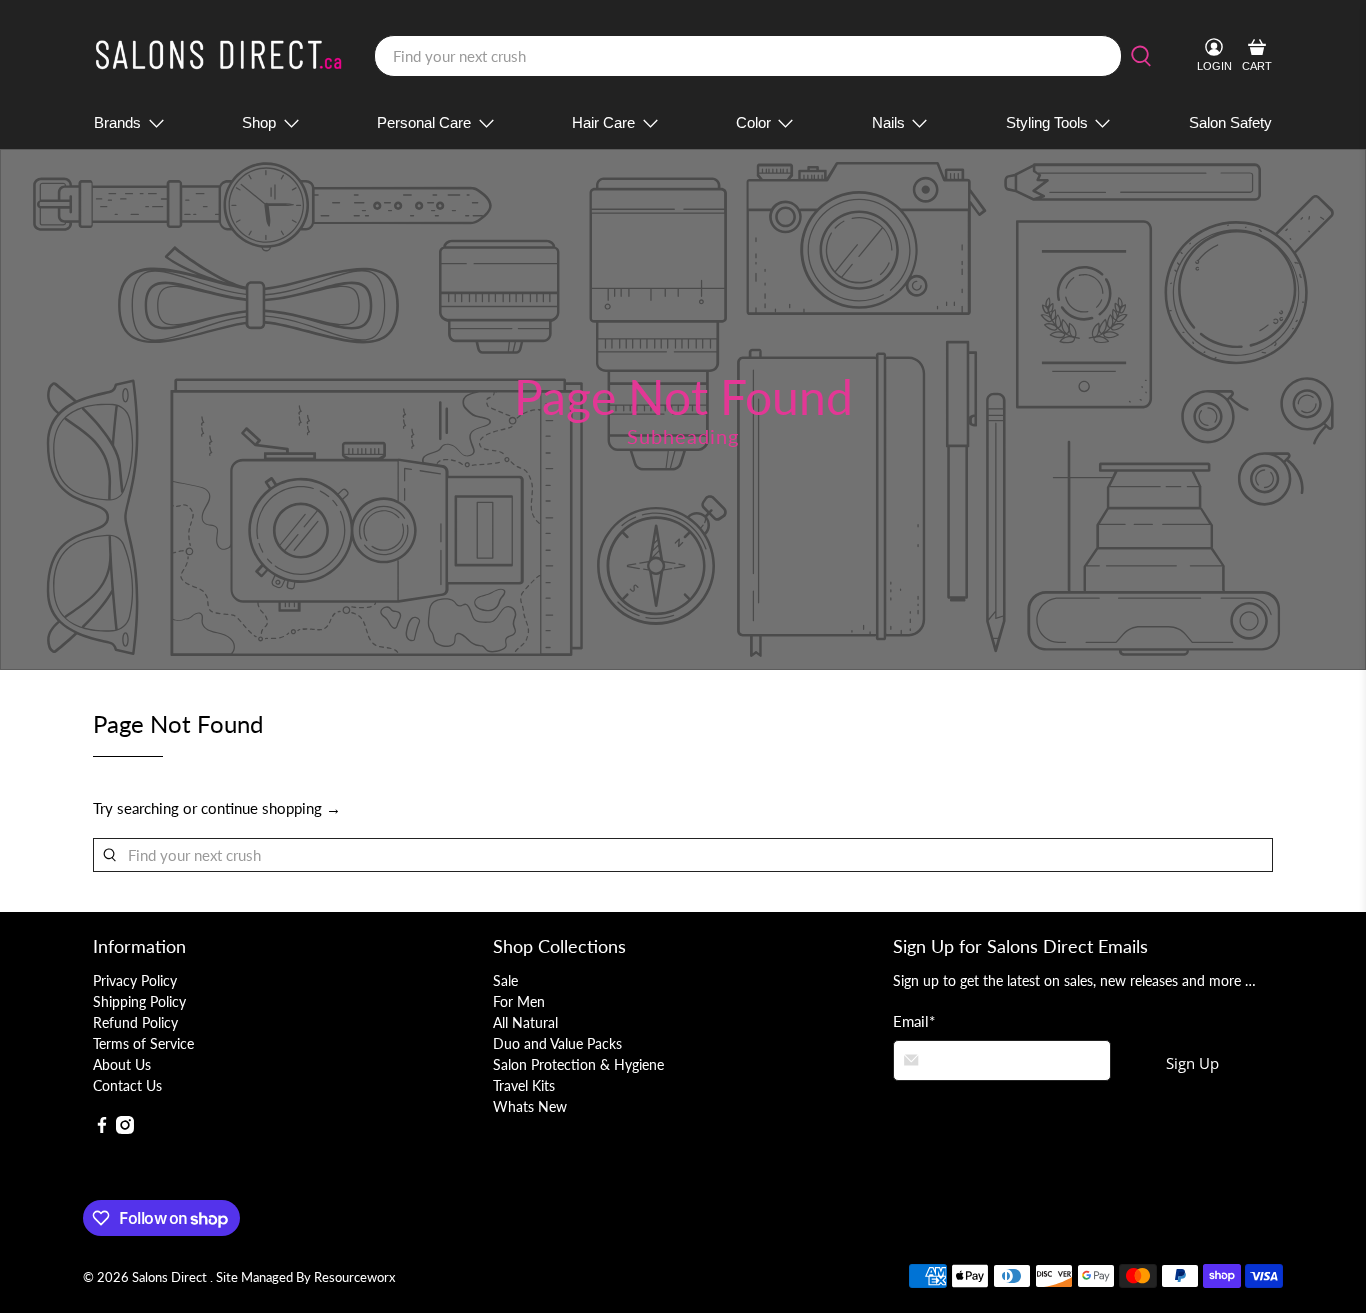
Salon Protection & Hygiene (578, 1064)
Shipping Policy (139, 1001)
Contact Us (127, 1085)
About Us (122, 1064)
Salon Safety (1230, 122)
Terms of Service (143, 1043)
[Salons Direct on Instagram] (125, 1128)
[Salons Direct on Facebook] (102, 1128)
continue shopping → (271, 808)
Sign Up (1192, 1063)
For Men (519, 1001)
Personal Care (424, 122)
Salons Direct (171, 1277)
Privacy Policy (135, 980)
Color (753, 122)
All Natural (525, 1022)
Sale (505, 980)
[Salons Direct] (219, 56)
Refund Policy (135, 1022)
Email (914, 1021)
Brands (117, 122)
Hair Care (603, 122)
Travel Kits (524, 1085)
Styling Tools (1047, 122)
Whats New (530, 1106)
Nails (888, 122)
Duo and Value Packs (557, 1043)
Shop (259, 122)
